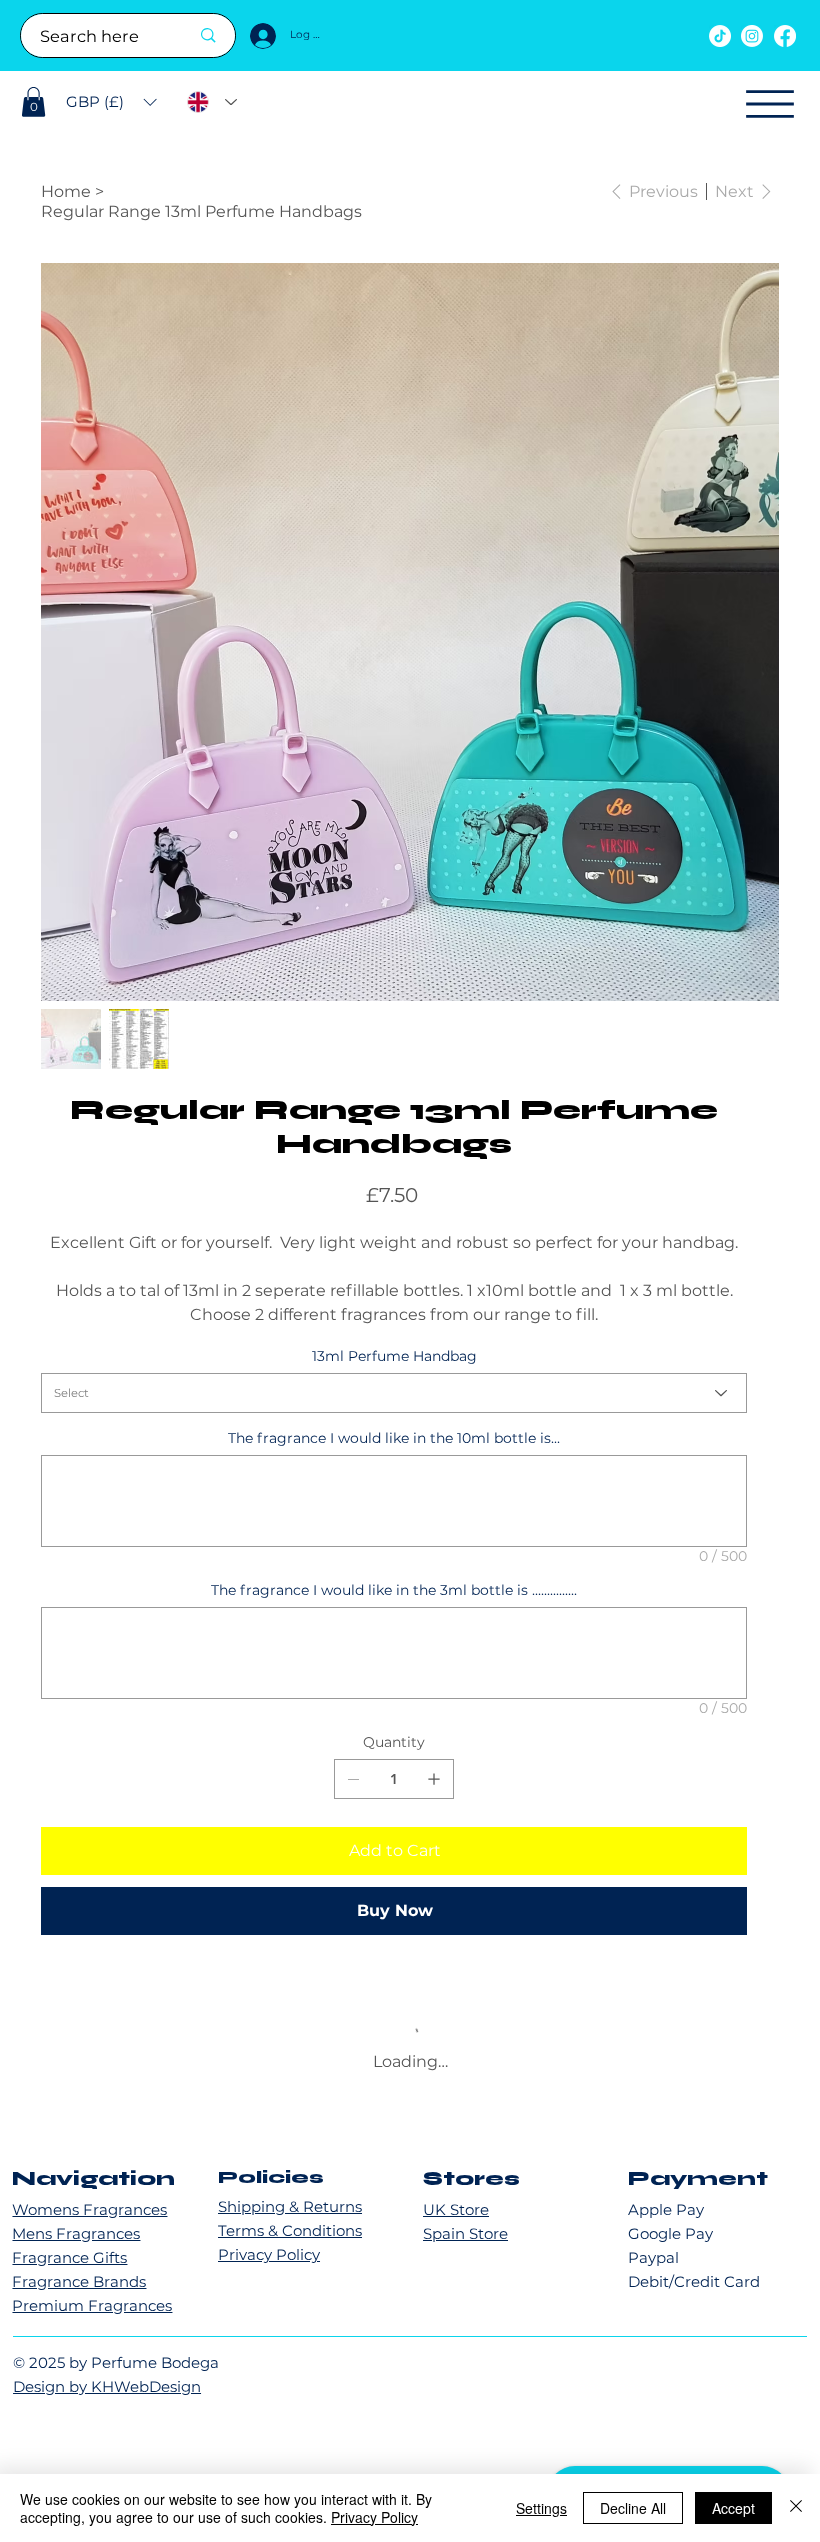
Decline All (633, 2508)
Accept (733, 2508)
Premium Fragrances (92, 2322)
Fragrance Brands (79, 2298)
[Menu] (770, 104)
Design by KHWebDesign (107, 2403)
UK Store (456, 2226)
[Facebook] (785, 36)
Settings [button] (541, 2508)
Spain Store (465, 2250)
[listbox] (111, 102)
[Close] (796, 2508)
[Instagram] (752, 36)
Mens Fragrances (76, 2250)
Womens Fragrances (89, 2226)
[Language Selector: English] (212, 102)
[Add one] (434, 1779)
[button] (33, 102)
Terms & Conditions (290, 2248)
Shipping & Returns (290, 2224)
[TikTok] (720, 36)
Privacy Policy (269, 2272)
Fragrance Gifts (69, 2274)
